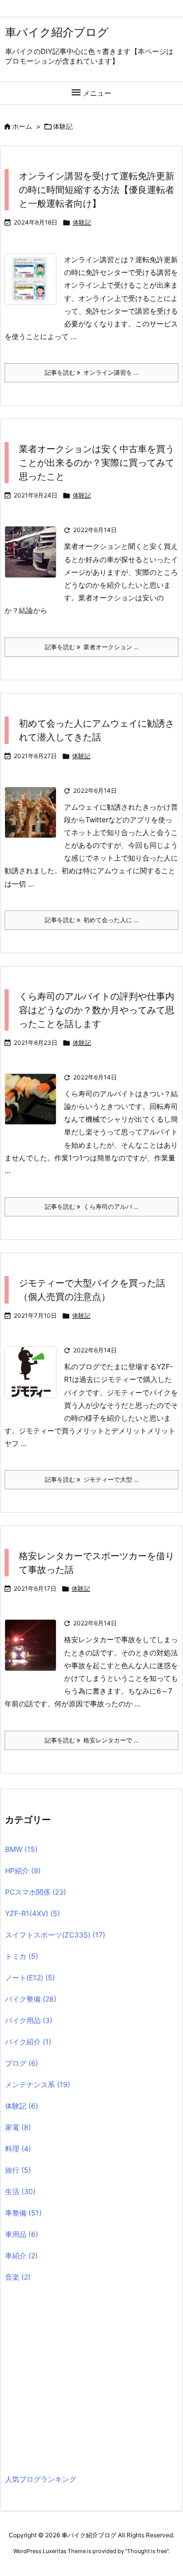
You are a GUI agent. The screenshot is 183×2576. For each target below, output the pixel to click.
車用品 (22, 2234)
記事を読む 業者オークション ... (91, 647)
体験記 (82, 222)
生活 (20, 2191)
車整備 (23, 2213)
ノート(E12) (30, 1977)
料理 (18, 2149)
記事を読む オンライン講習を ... (91, 372)
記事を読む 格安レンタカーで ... (91, 1740)
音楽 (18, 2277)
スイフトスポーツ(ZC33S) (55, 1935)
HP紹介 (23, 1871)
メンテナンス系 (38, 2084)
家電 (18, 2127)
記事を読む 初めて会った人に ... (91, 920)
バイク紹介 (28, 2042)
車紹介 (21, 2255)
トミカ (22, 1956)
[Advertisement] (90, 2380)
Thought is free (147, 2551)
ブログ (22, 2063)
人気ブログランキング (41, 2479)
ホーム (22, 126)
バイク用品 (29, 2020)
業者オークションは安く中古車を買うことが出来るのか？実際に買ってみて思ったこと (97, 463)
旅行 (18, 2170)
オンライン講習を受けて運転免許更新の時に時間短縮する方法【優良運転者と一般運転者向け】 (97, 190)
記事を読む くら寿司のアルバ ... (91, 1207)
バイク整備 (31, 1999)
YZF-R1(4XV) (33, 1913)
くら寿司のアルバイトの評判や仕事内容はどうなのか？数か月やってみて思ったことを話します (97, 1010)
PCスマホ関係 (36, 1892)
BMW (21, 1849)
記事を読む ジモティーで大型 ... (91, 1479)
